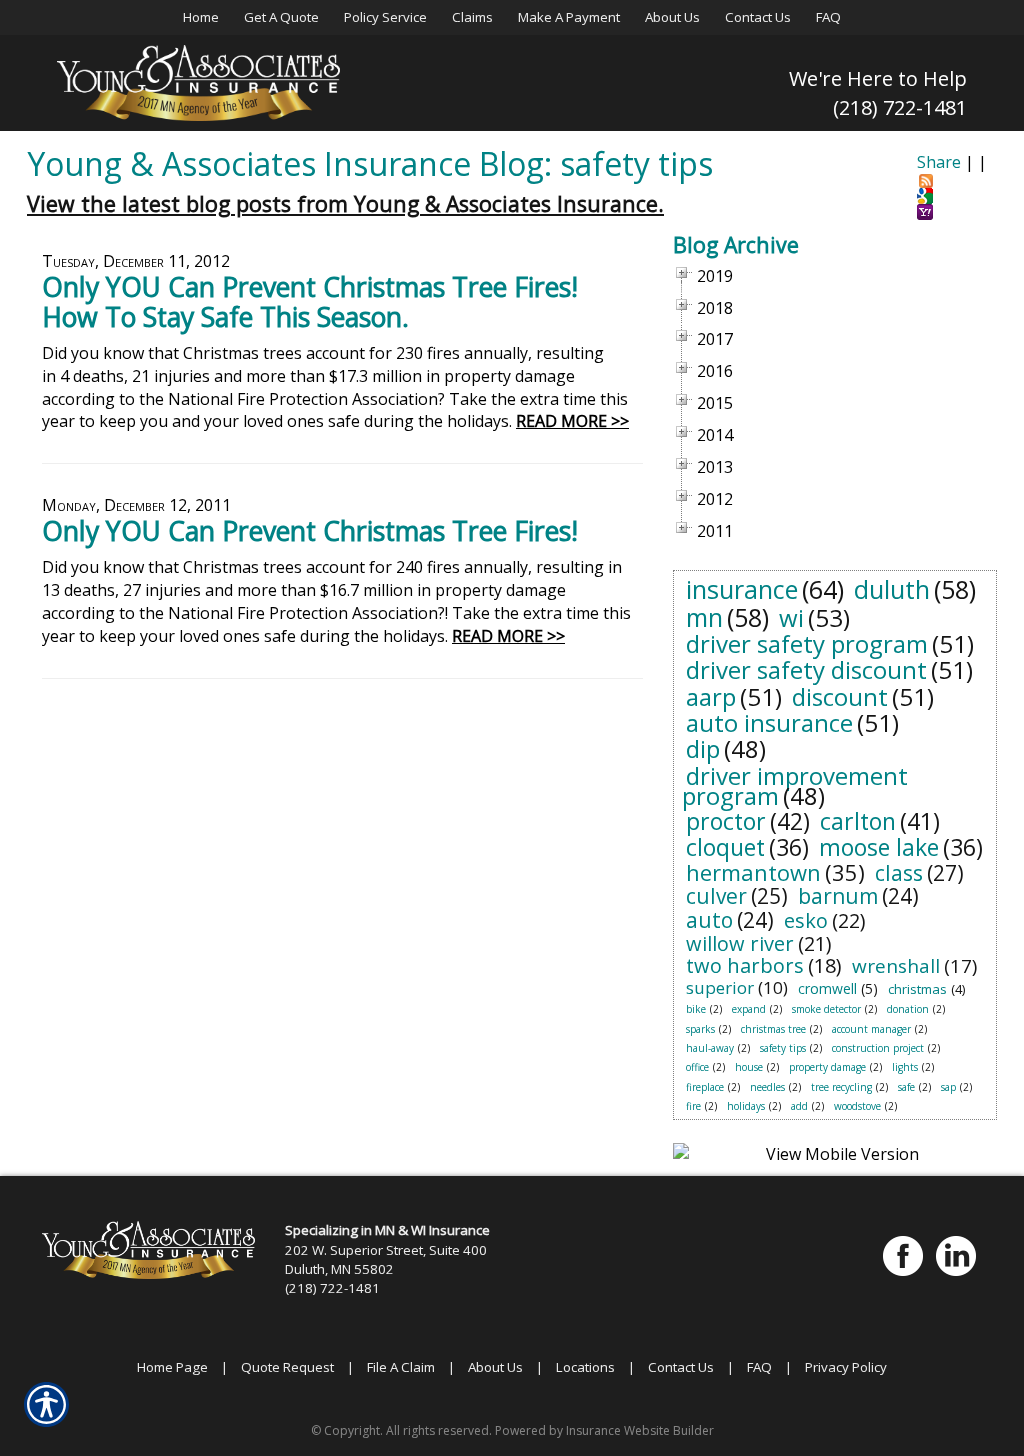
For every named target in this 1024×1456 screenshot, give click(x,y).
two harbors (745, 965)
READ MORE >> (572, 421)
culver (716, 896)
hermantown (753, 872)
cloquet (725, 847)
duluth (892, 589)
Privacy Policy (846, 1367)
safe (906, 1087)
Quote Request (287, 1367)
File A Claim (401, 1367)
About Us (495, 1367)
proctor (726, 821)
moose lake (879, 847)
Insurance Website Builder (640, 1430)
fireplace (705, 1087)
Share (939, 162)
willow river (740, 943)
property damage (827, 1067)
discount (840, 696)
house (749, 1067)
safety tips (783, 1048)
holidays (746, 1106)
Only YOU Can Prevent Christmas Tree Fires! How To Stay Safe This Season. (310, 301)
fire (693, 1106)
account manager (871, 1029)
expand (749, 1009)
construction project (878, 1048)
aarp (711, 696)
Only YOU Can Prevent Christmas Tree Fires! (310, 531)
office (697, 1067)
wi (791, 617)
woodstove (857, 1106)
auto (709, 920)
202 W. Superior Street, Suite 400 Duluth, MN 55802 (386, 1259)
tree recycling (841, 1087)
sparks (700, 1029)
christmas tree (773, 1029)
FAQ (759, 1367)
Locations (585, 1367)
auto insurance (769, 722)
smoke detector (826, 1009)
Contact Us (681, 1367)
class (899, 873)
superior (720, 987)
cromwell (827, 988)
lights (905, 1067)
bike (696, 1009)
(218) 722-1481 (900, 107)
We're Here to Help (878, 78)
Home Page (172, 1367)
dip (703, 748)
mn (704, 617)
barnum (838, 896)
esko (806, 920)
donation (908, 1009)
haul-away (710, 1048)
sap (948, 1087)
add (799, 1106)
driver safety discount (806, 669)
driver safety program (807, 643)
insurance (742, 589)
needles (767, 1087)
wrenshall (896, 966)
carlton (858, 821)
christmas (917, 989)
